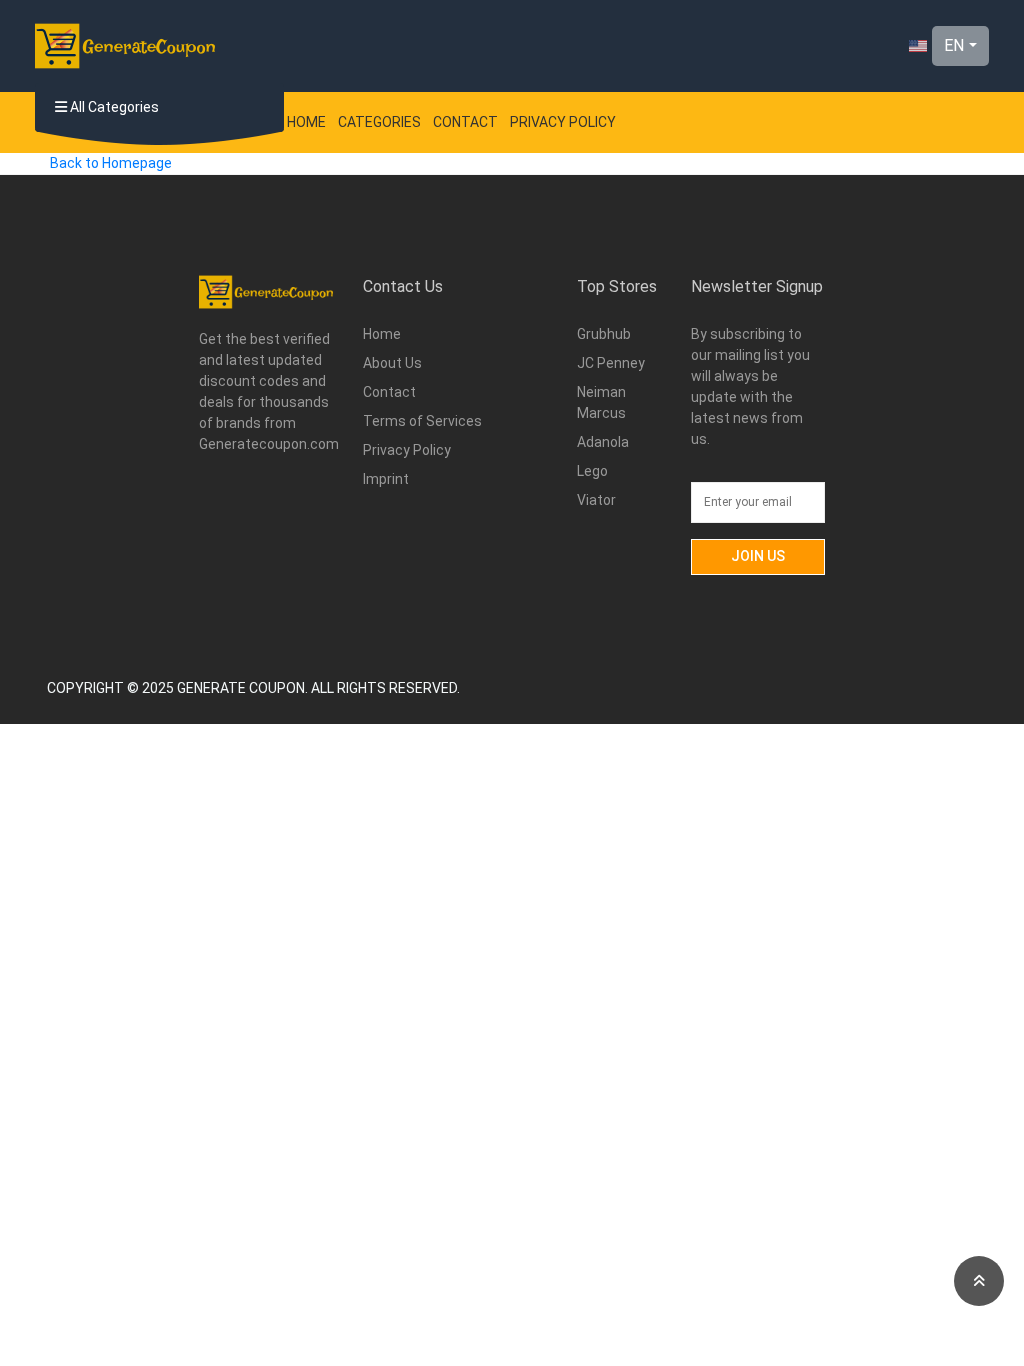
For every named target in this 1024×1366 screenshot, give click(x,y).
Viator (596, 500)
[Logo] (125, 46)
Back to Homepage (111, 163)
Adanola (603, 442)
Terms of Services (422, 421)
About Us (392, 363)
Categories (379, 122)
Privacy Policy (563, 122)
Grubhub (604, 334)
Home (306, 122)
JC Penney (611, 363)
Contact (465, 122)
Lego (592, 471)
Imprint (386, 479)
